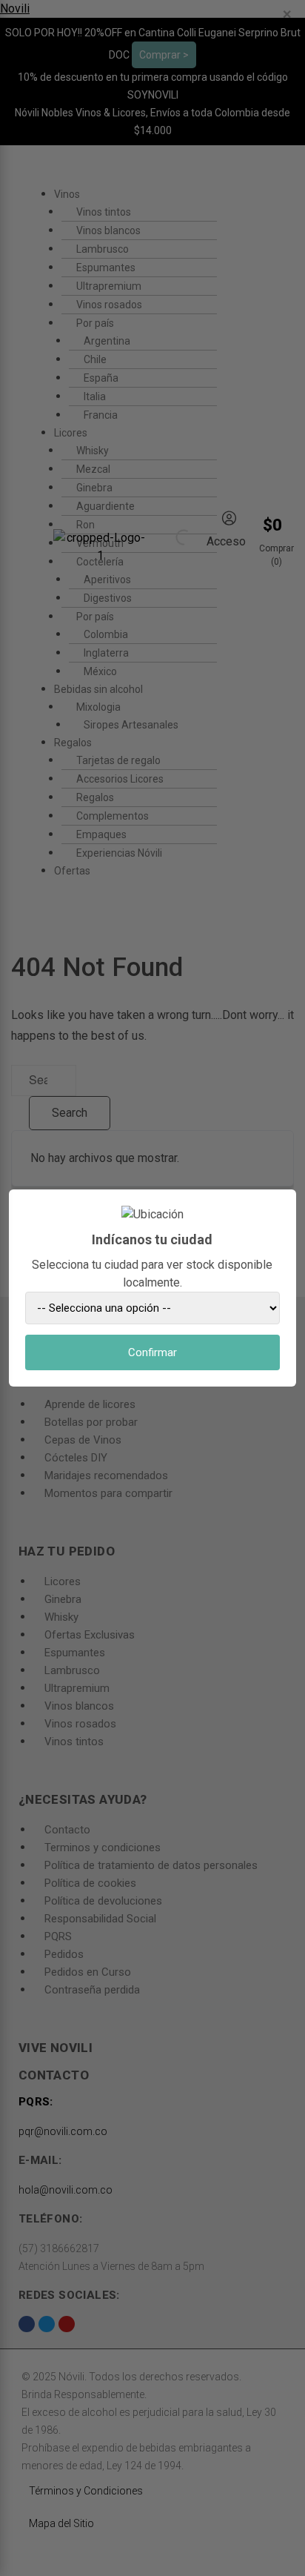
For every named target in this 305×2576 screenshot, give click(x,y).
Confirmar (152, 1352)
